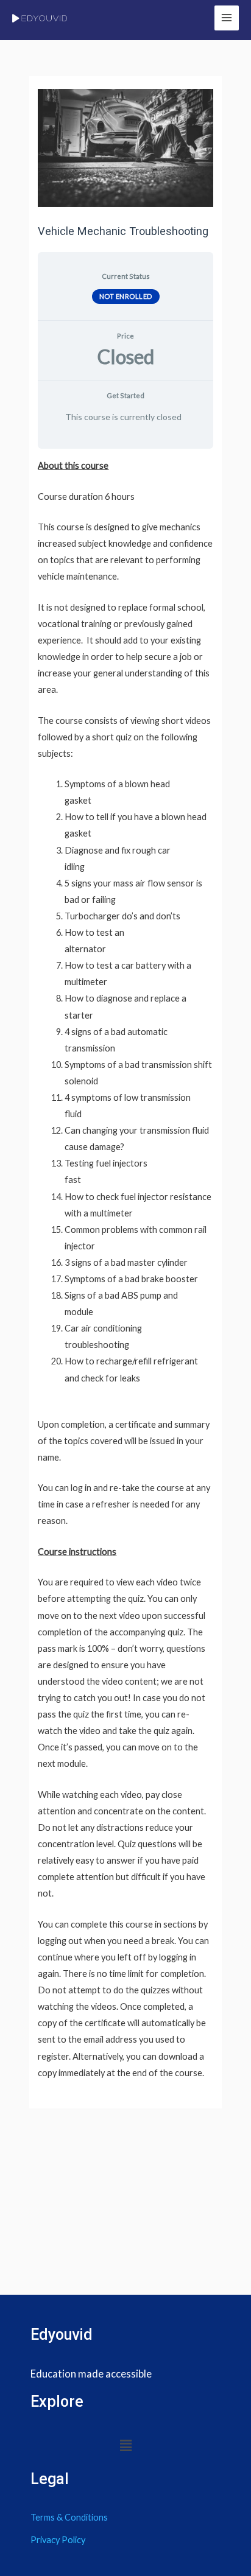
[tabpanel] (125, 1269)
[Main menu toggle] (227, 18)
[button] (125, 2446)
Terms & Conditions (69, 2517)
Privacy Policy (58, 2540)
